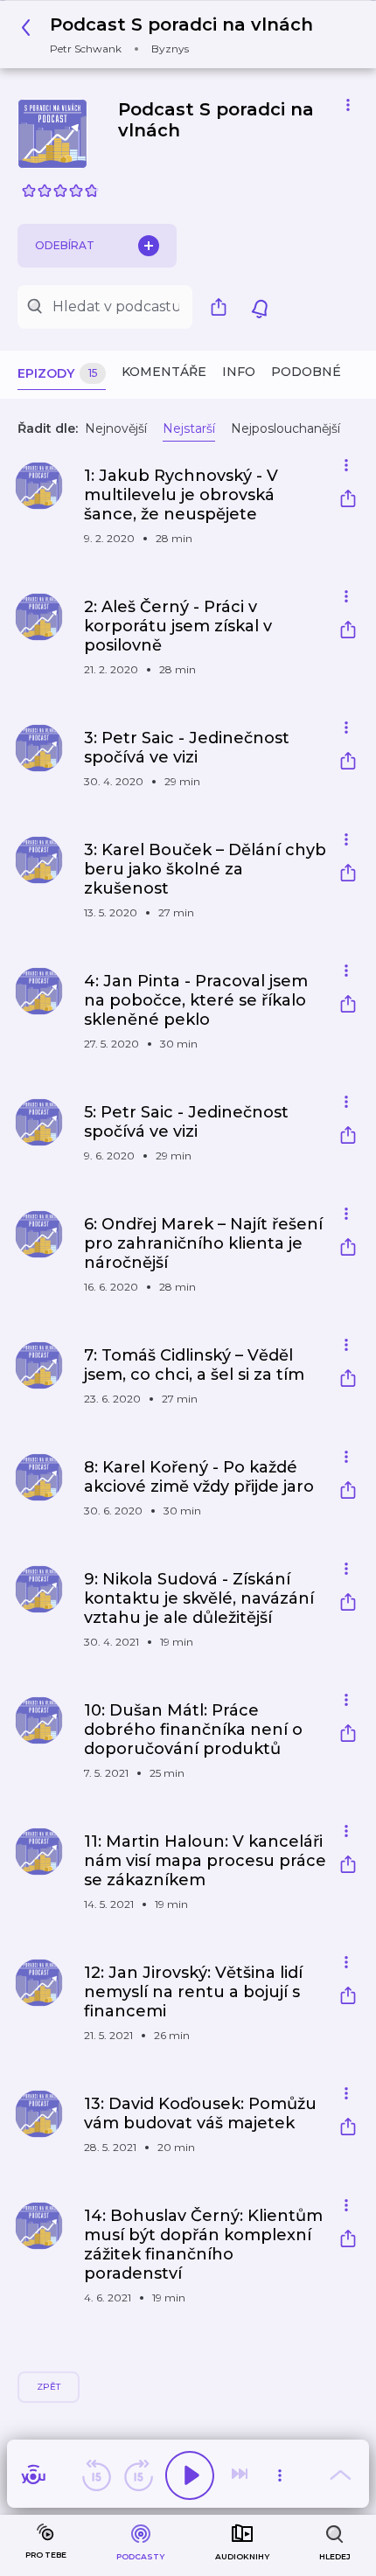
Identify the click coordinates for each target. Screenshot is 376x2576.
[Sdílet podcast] (223, 307)
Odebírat (65, 245)
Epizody (58, 373)
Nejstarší (189, 428)
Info (239, 372)
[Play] (190, 2475)
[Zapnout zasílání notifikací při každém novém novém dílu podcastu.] (260, 307)
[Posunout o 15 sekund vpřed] (138, 2475)
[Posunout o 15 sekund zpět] (96, 2475)
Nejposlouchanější (285, 428)
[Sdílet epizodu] (348, 501)
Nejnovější (116, 428)
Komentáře (164, 372)
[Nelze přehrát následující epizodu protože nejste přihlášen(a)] (241, 2475)
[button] (172, 35)
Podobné (306, 372)
